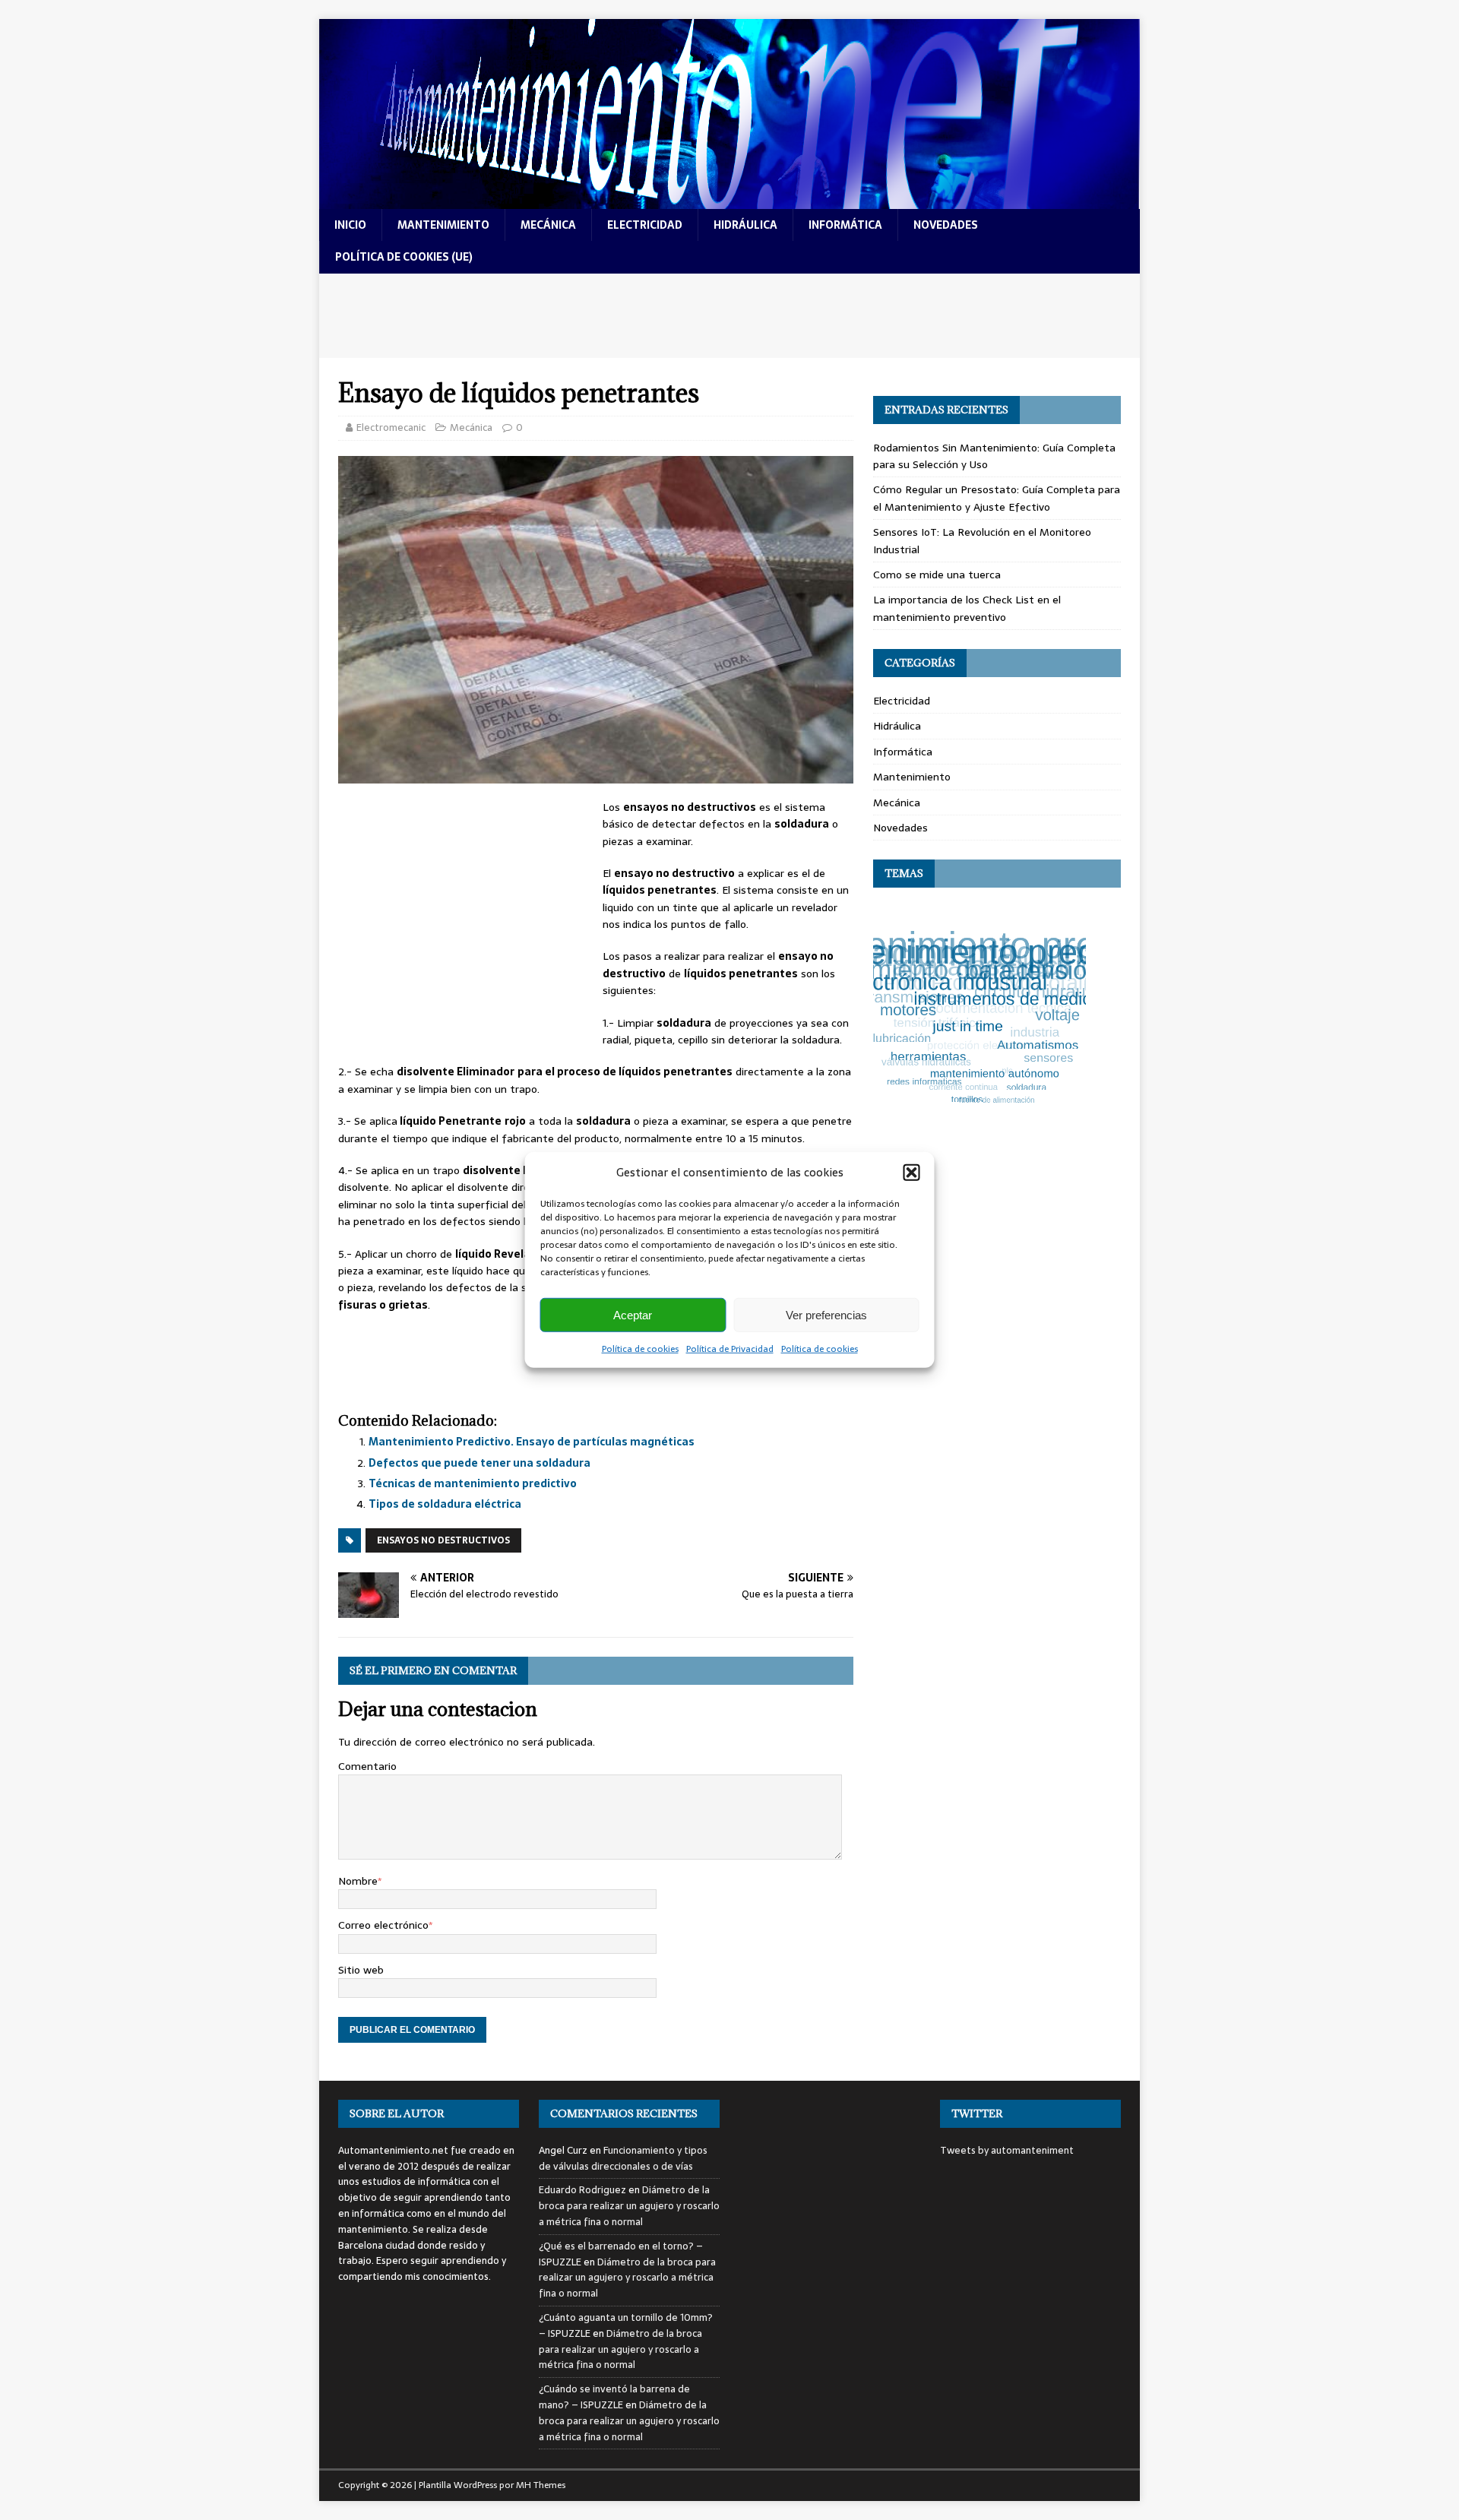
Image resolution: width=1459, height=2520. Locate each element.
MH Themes (541, 2485)
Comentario (367, 1766)
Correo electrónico (383, 1925)
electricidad (645, 225)
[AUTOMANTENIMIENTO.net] (729, 201)
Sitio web (361, 1970)
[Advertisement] (729, 316)
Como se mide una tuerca (937, 575)
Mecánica (471, 427)
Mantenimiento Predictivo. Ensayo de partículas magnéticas (532, 1442)
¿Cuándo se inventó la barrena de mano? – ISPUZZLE (614, 2397)
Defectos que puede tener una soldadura (479, 1463)
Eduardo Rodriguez (582, 2190)
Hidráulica (897, 726)
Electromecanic (391, 427)
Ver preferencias (826, 1314)
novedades (946, 225)
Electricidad (902, 701)
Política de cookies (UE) (404, 257)
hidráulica (745, 225)
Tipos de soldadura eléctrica (445, 1504)
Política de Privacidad (730, 1349)
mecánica (548, 225)
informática (845, 225)
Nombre (358, 1881)
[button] (912, 1173)
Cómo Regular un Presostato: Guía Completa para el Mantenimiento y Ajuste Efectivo (997, 498)
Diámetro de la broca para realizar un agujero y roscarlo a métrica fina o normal (629, 2206)
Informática (903, 752)
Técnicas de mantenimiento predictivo (473, 1483)
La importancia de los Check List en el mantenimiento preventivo (967, 608)
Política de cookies (640, 1349)
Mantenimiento (912, 777)
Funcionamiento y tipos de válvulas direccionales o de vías (623, 2158)
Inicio (350, 225)
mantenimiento (443, 225)
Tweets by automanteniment (1007, 2150)
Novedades (900, 828)
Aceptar (633, 1314)
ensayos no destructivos (443, 1540)
